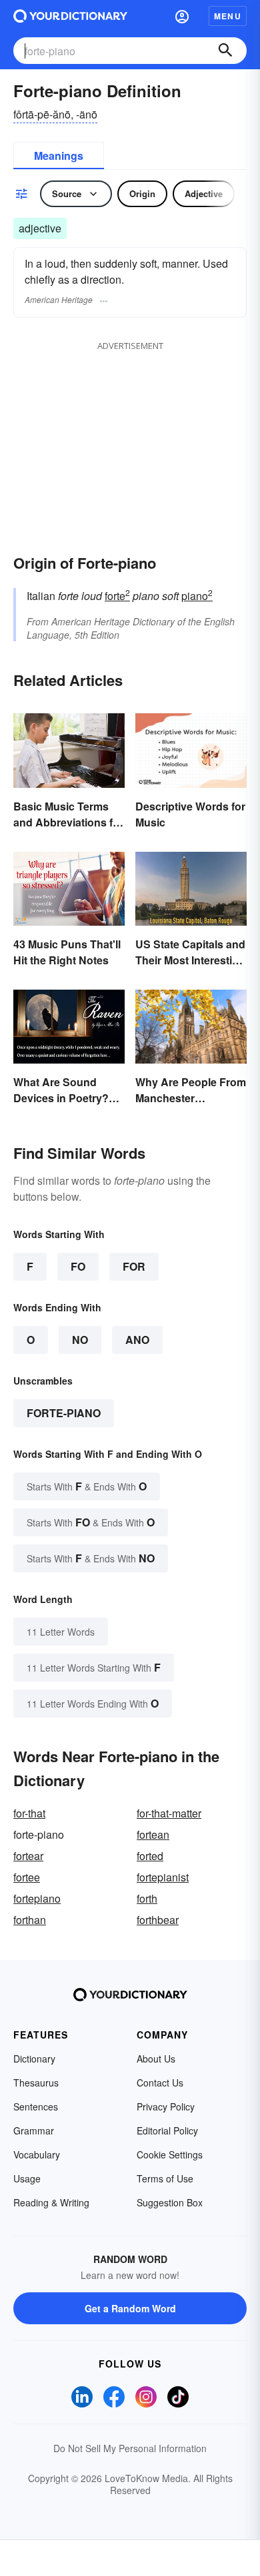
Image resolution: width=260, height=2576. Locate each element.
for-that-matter (169, 1813)
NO (80, 1340)
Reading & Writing (51, 2202)
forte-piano (64, 1413)
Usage (27, 2178)
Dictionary (34, 2059)
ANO (137, 1340)
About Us (156, 2059)
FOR (134, 1266)
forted (150, 1856)
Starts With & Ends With (87, 1486)
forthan (30, 1920)
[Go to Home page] (70, 16)
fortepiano (37, 1898)
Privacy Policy (166, 2106)
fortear (28, 1856)
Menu (228, 16)
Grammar (34, 2130)
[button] (182, 16)
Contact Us (160, 2083)
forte (117, 596)
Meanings (59, 156)
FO (78, 1266)
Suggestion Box (170, 2202)
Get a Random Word (130, 2308)
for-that (29, 1813)
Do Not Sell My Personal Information (130, 2448)
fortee (27, 1877)
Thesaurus (36, 2083)
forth (147, 1898)
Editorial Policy (167, 2130)
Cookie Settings (170, 2154)
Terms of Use (165, 2178)
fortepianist (163, 1877)
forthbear (158, 1920)
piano (197, 596)
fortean (153, 1834)
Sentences (36, 2106)
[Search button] (225, 51)
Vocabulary (37, 2154)
